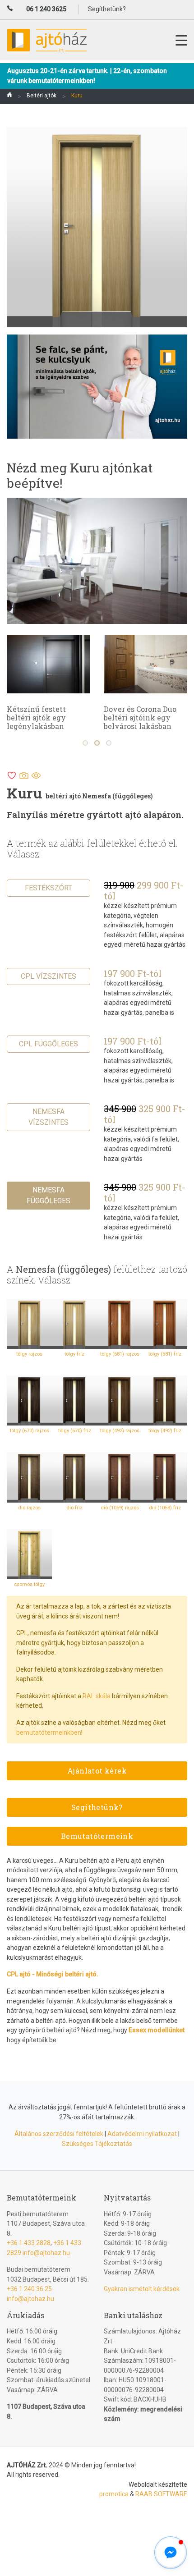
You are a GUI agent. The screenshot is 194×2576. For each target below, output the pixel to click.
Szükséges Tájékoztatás (97, 2144)
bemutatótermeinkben (49, 1733)
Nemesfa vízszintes (48, 1117)
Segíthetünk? (97, 1807)
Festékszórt (48, 888)
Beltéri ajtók (42, 96)
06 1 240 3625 (46, 9)
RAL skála (97, 1696)
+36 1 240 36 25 (29, 2289)
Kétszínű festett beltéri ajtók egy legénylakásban (36, 717)
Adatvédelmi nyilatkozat (142, 2134)
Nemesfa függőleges (48, 1195)
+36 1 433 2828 (29, 2243)
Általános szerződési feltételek (59, 2134)
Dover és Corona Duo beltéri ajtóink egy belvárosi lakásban (140, 717)
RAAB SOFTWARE (161, 2494)
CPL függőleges (48, 1044)
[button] (171, 2553)
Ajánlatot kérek (97, 1771)
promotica (114, 2494)
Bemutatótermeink (97, 1836)
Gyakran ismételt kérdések (142, 2289)
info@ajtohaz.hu (46, 2253)
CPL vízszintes (48, 976)
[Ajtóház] (9, 96)
